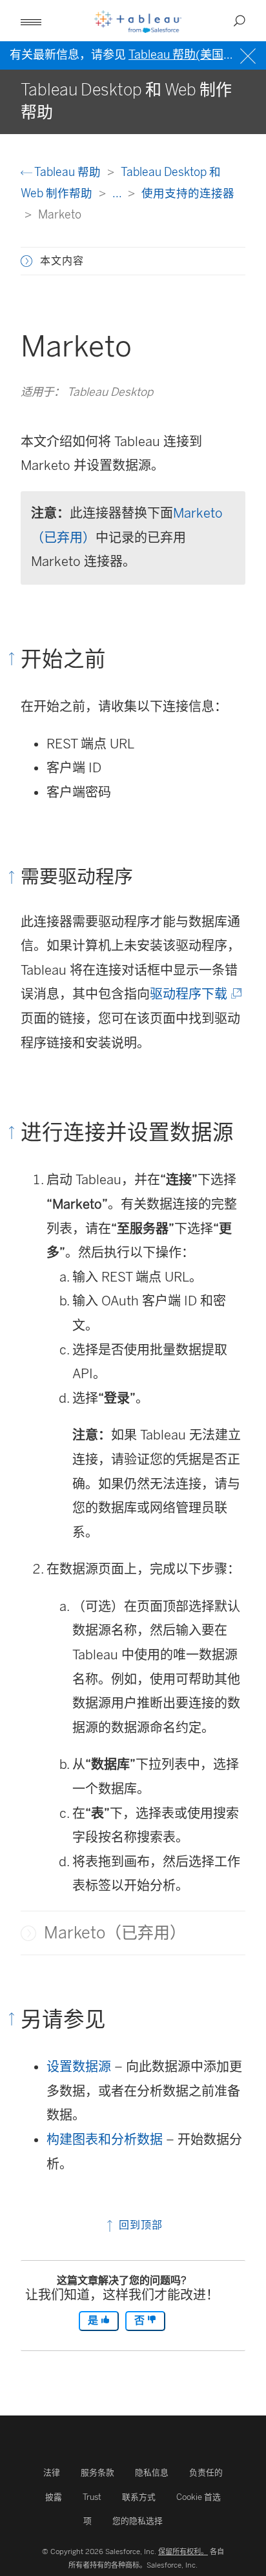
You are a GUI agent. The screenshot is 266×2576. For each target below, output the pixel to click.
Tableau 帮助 (68, 172)
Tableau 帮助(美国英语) (190, 55)
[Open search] (240, 21)
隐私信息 (152, 2473)
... (118, 193)
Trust (92, 2497)
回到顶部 (139, 2225)
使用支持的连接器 (188, 193)
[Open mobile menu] (31, 21)
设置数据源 (79, 2067)
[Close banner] (250, 54)
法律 (52, 2473)
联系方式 (139, 2497)
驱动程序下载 (195, 994)
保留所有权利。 (183, 2552)
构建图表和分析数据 (105, 2140)
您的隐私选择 (138, 2521)
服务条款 (97, 2473)
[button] (26, 261)
